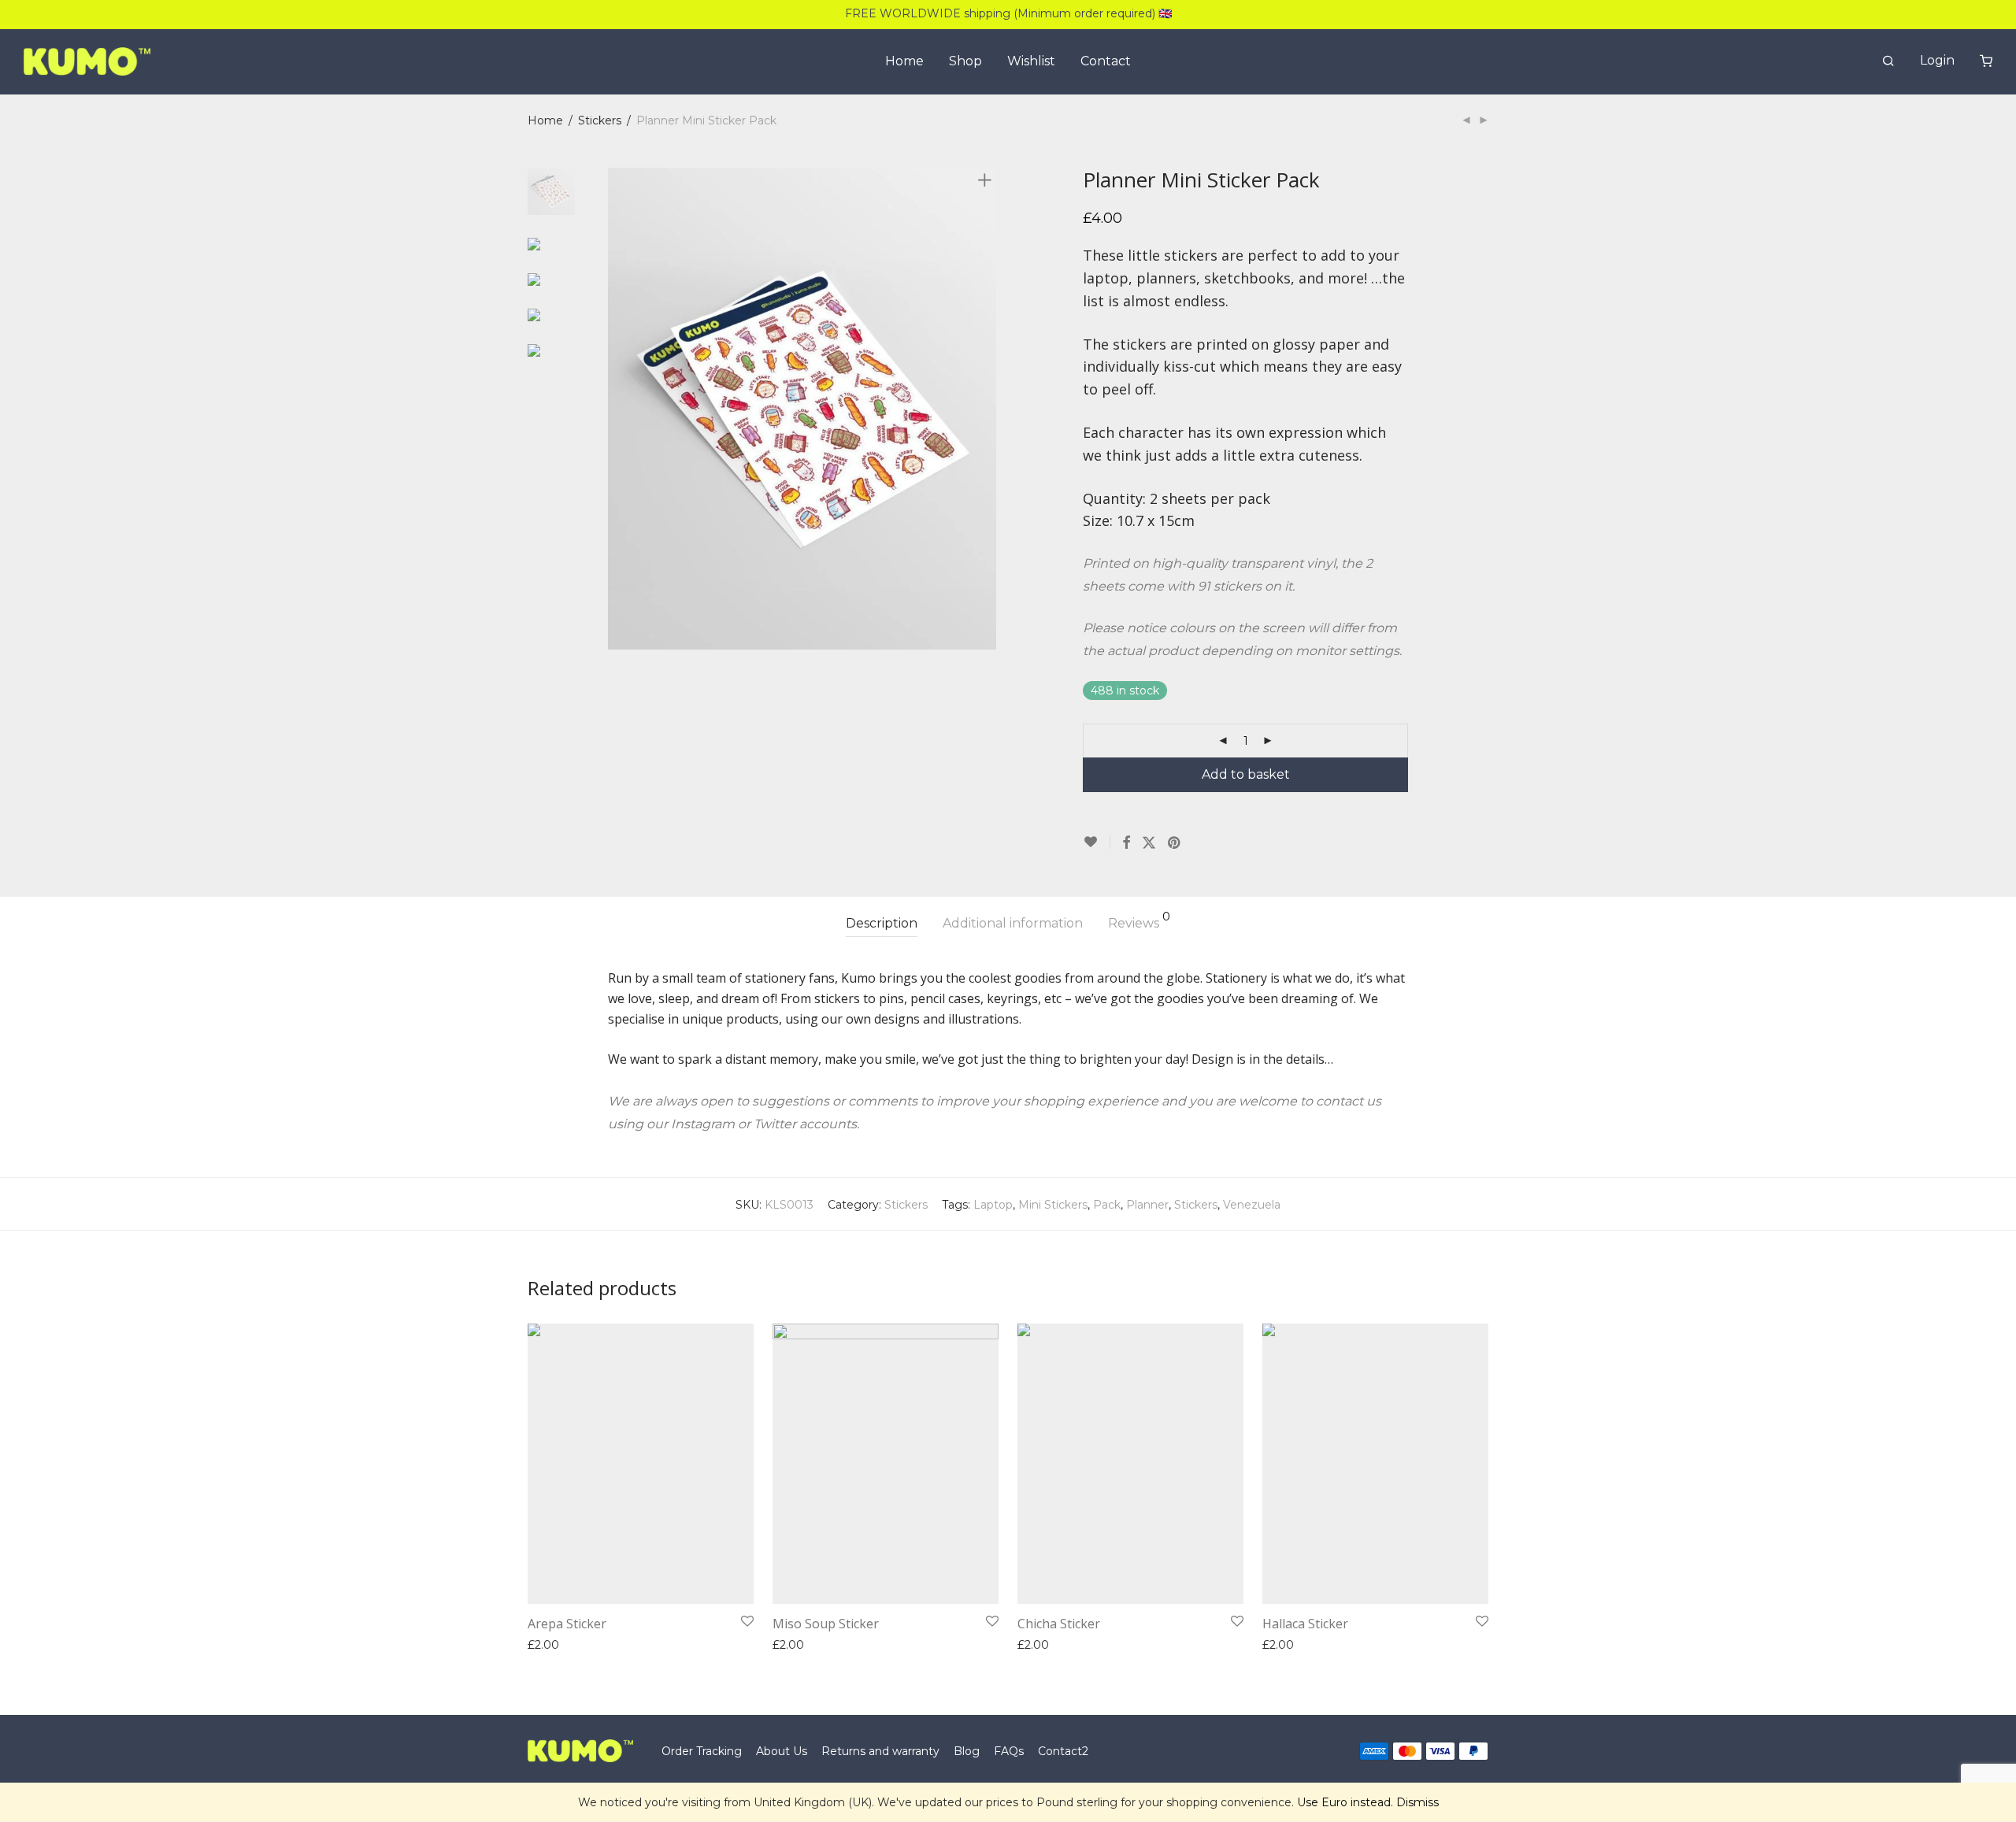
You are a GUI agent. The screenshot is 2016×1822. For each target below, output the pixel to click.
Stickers (600, 120)
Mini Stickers (1053, 1205)
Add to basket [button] (561, 1645)
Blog (967, 1751)
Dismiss (1417, 1802)
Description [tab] (882, 923)
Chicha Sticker (1059, 1624)
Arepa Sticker (567, 1624)
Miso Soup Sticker (826, 1624)
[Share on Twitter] (1149, 843)
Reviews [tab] (1139, 921)
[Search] (1888, 61)
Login (1937, 60)
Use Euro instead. (1345, 1802)
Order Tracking (702, 1751)
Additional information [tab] (1013, 923)
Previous (617, 409)
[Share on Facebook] (1126, 843)
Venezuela (1252, 1205)
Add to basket (1246, 774)
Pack (1107, 1205)
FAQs (1009, 1751)
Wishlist (1031, 61)
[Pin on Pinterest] (1175, 843)
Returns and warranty (880, 1751)
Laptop (993, 1205)
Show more (640, 1645)
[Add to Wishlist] (1097, 842)
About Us (782, 1751)
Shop (965, 61)
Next (988, 409)
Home (904, 61)
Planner (1147, 1205)
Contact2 (1063, 1751)
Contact (1106, 61)
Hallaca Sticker (1305, 1624)
